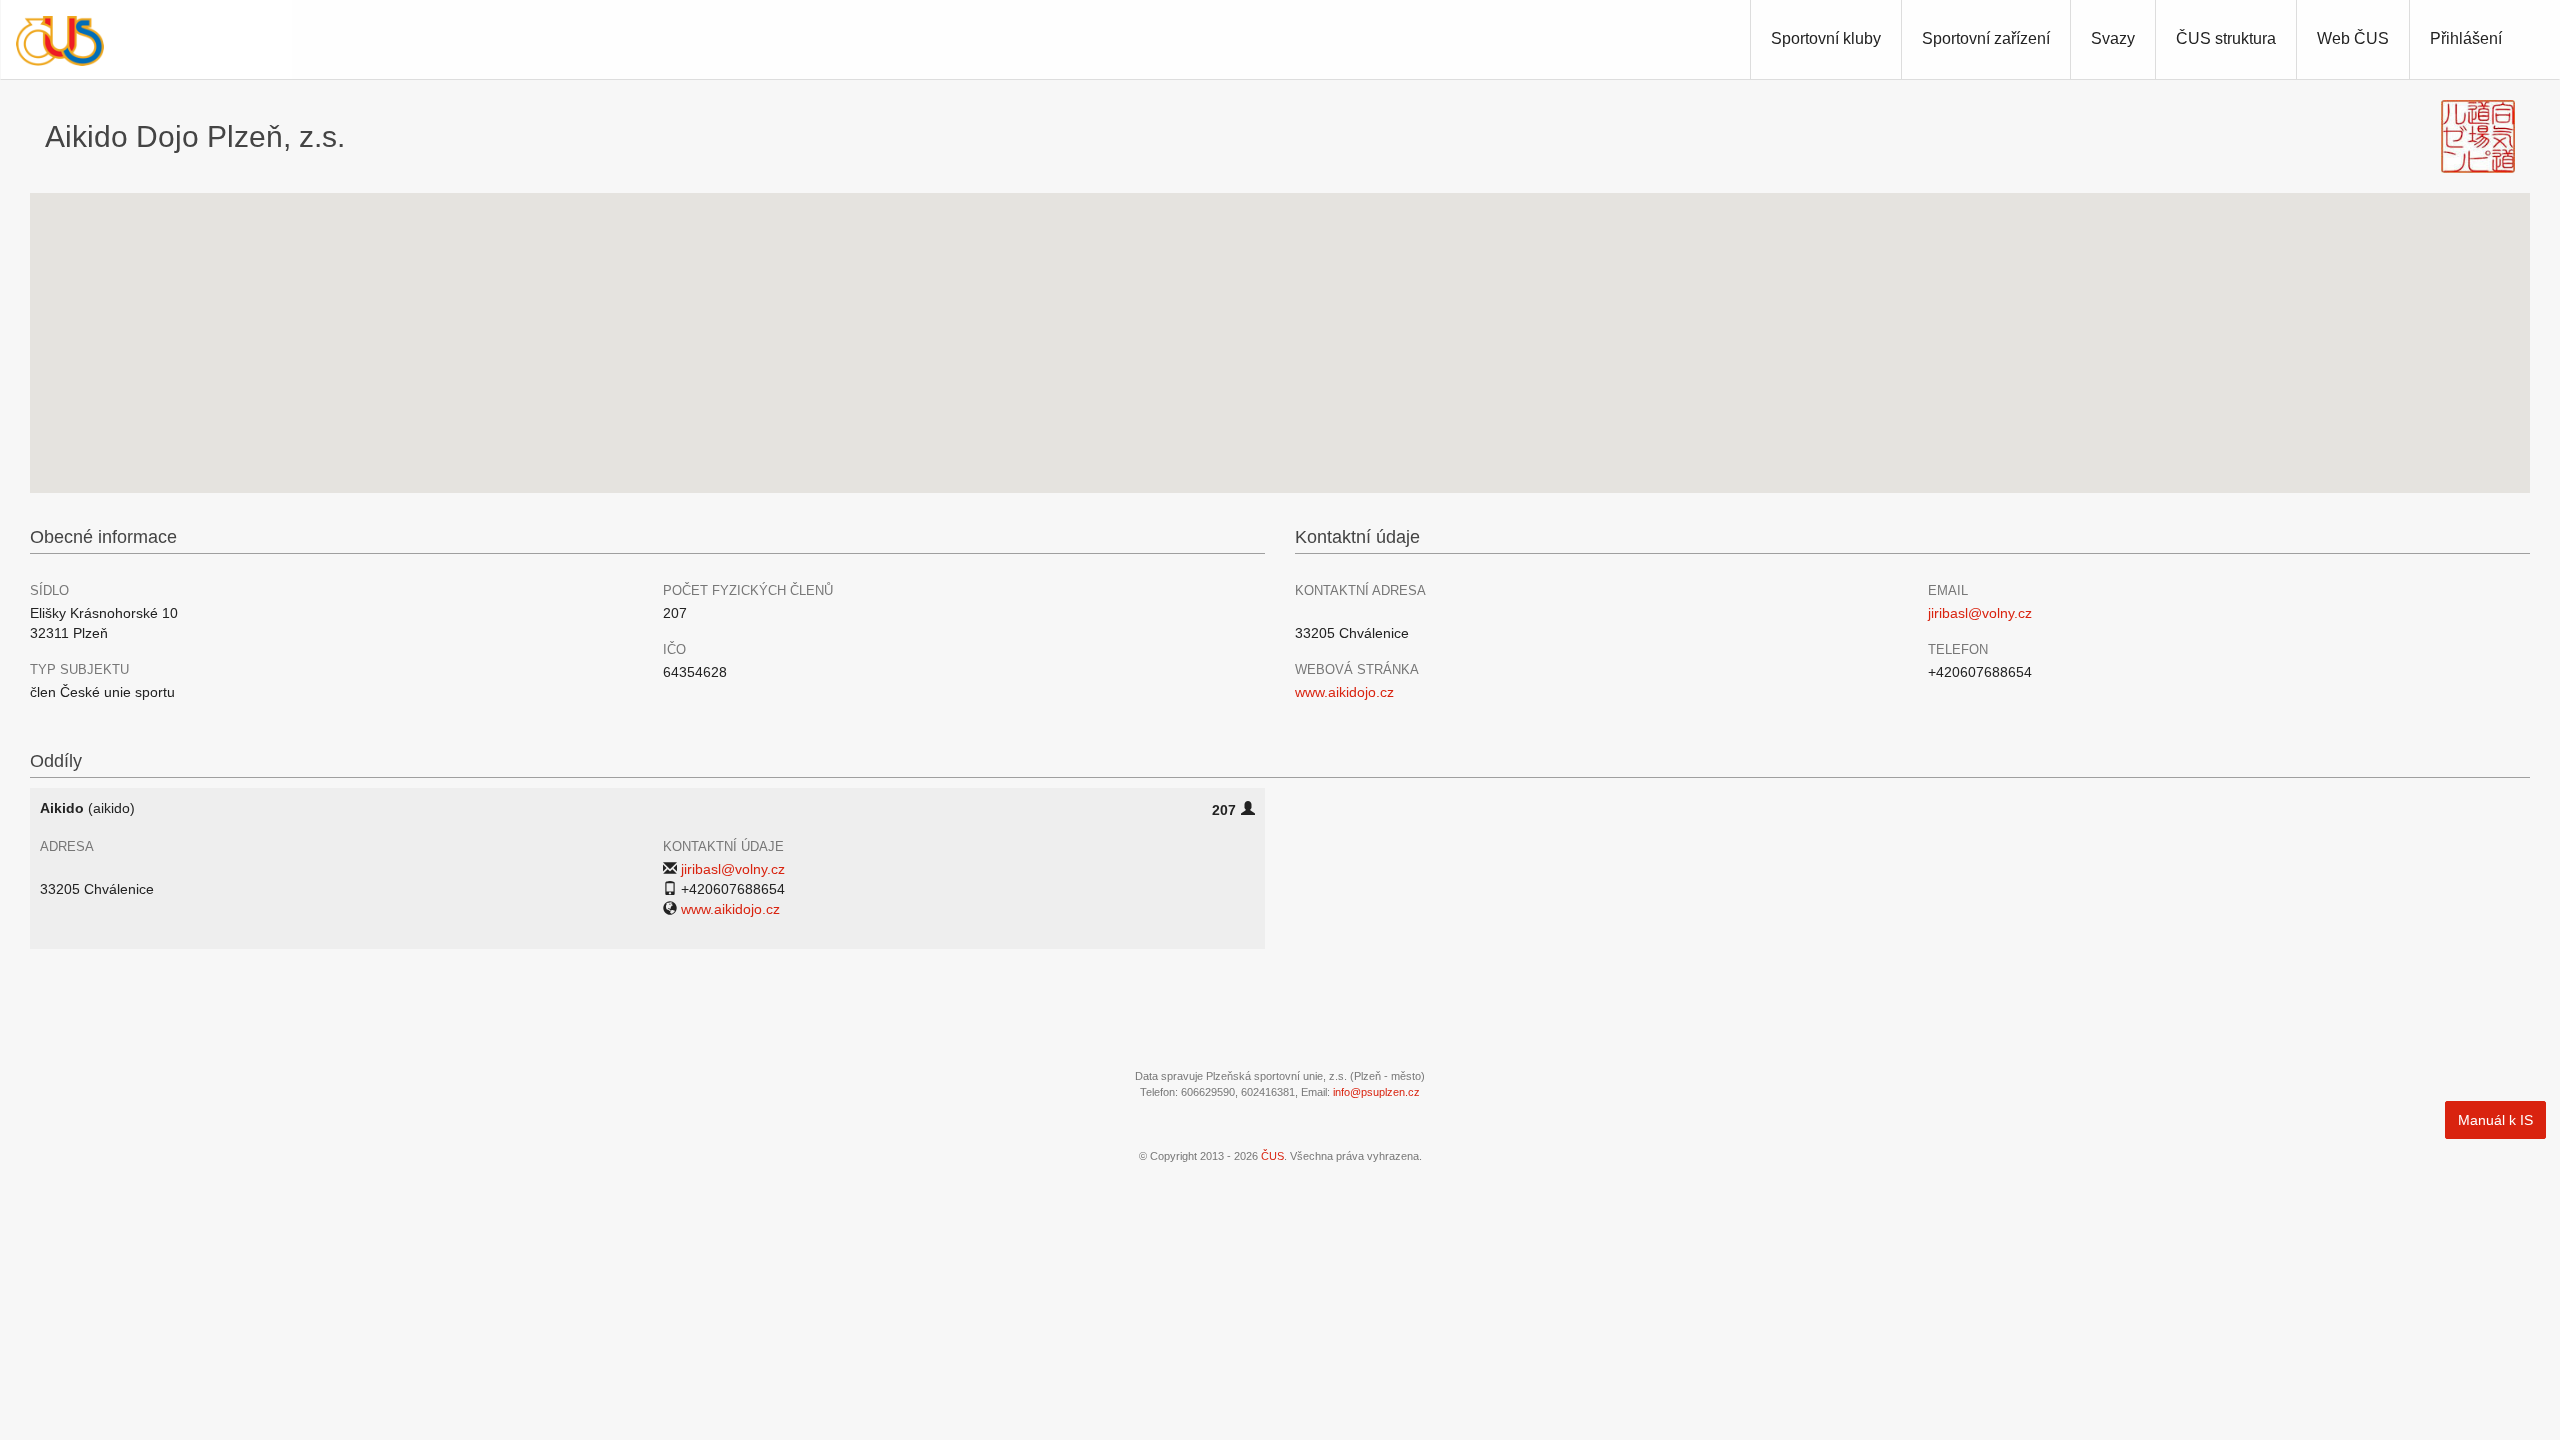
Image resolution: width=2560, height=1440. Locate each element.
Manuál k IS (2495, 1120)
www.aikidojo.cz (1344, 692)
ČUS (1272, 1156)
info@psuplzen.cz (1376, 1092)
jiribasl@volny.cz (1980, 613)
